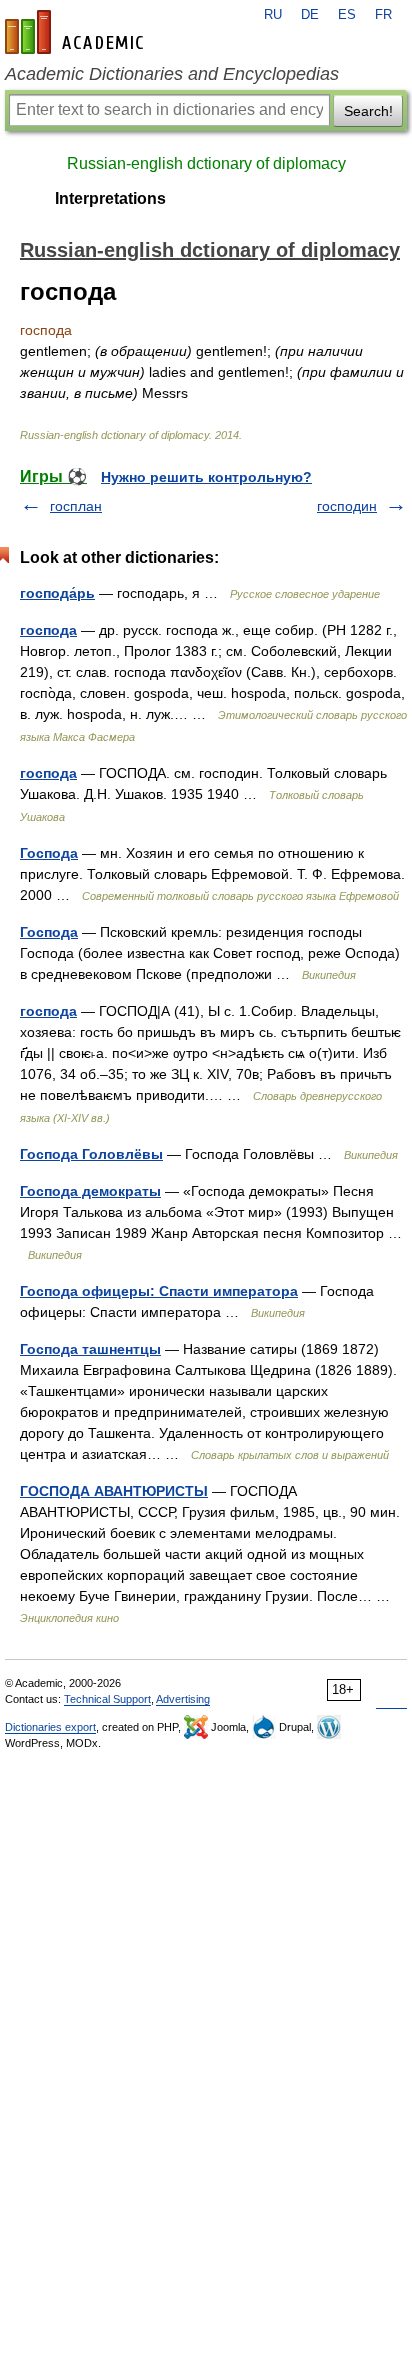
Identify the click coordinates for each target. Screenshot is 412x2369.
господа (48, 630)
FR (383, 15)
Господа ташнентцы (90, 1349)
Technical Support (107, 1699)
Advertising (183, 1699)
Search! (368, 111)
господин (347, 506)
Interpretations (110, 198)
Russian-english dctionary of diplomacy (206, 163)
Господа (49, 853)
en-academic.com (77, 32)
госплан (76, 506)
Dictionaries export (50, 1727)
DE (310, 15)
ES (347, 15)
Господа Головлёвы (91, 1154)
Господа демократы (90, 1191)
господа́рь (57, 593)
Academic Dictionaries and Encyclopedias (172, 74)
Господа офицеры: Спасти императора (159, 1291)
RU (273, 15)
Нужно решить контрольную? (206, 477)
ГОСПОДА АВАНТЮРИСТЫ (114, 1491)
